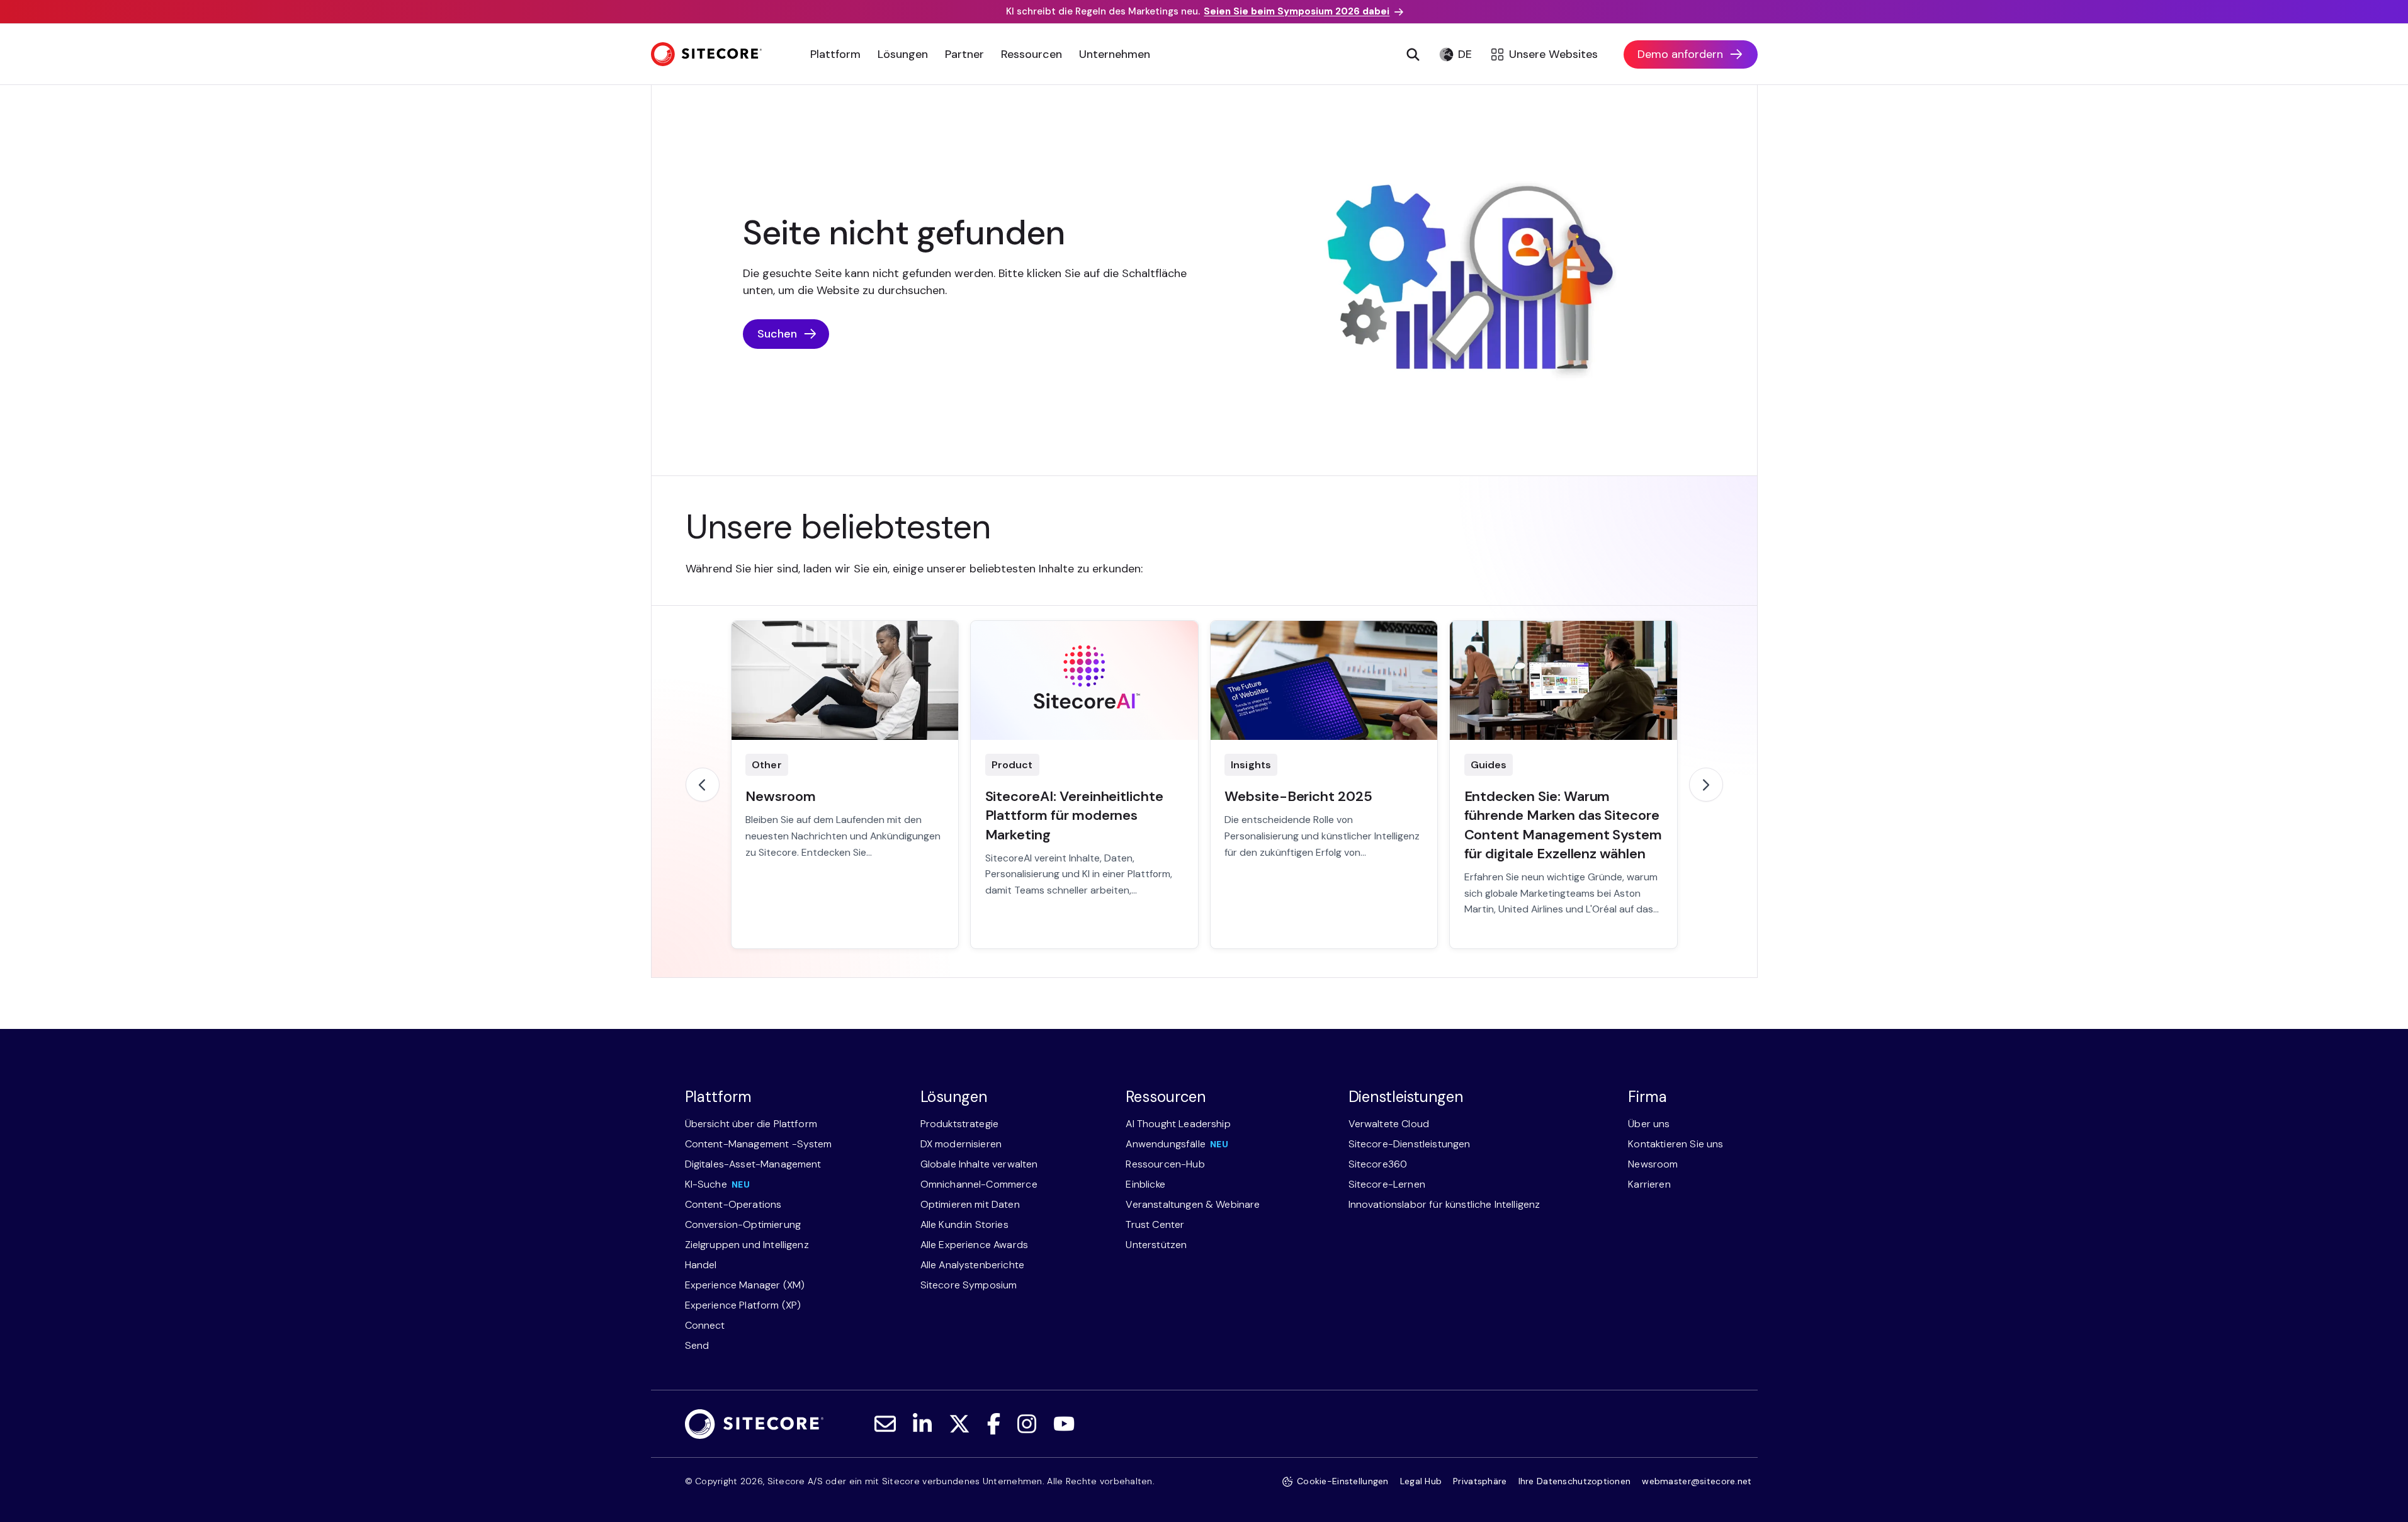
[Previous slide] (703, 785)
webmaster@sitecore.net (1697, 1481)
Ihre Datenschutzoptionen (1575, 1481)
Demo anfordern (1680, 54)
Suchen (777, 334)
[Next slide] (1706, 785)
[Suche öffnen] (1413, 54)
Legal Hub (1421, 1481)
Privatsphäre (1480, 1481)
